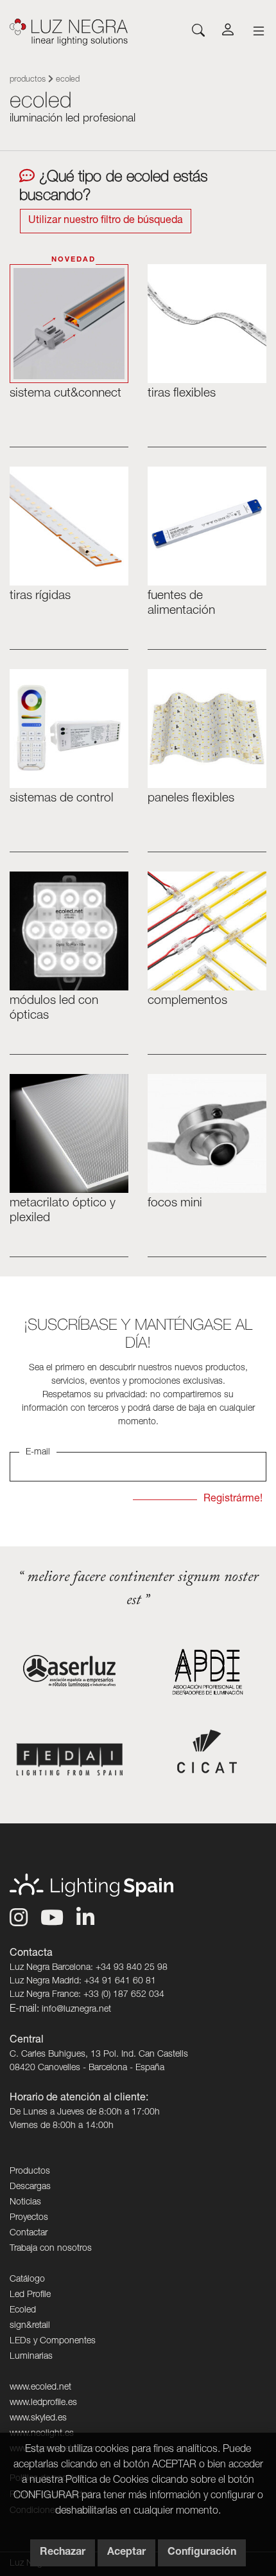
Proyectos (29, 2218)
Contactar (29, 2233)
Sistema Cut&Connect (65, 394)
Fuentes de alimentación (181, 604)
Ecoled (23, 2311)
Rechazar (63, 2553)
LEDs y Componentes (53, 2341)
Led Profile (30, 2295)
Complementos (187, 1001)
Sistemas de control (62, 799)
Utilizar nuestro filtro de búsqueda (106, 221)
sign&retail (30, 2326)
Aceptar (126, 2553)
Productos (28, 80)
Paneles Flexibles (191, 799)
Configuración (202, 2553)
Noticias (25, 2203)
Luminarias (31, 2357)
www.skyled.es (38, 2419)
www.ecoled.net (40, 2388)
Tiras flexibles (182, 394)
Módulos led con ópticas (54, 1008)
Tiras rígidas (40, 596)
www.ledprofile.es (43, 2403)
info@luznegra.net (76, 2010)
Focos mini (175, 1203)
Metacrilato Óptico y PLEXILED (63, 1211)
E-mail (38, 1453)
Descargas (30, 2187)
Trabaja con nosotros (51, 2249)
